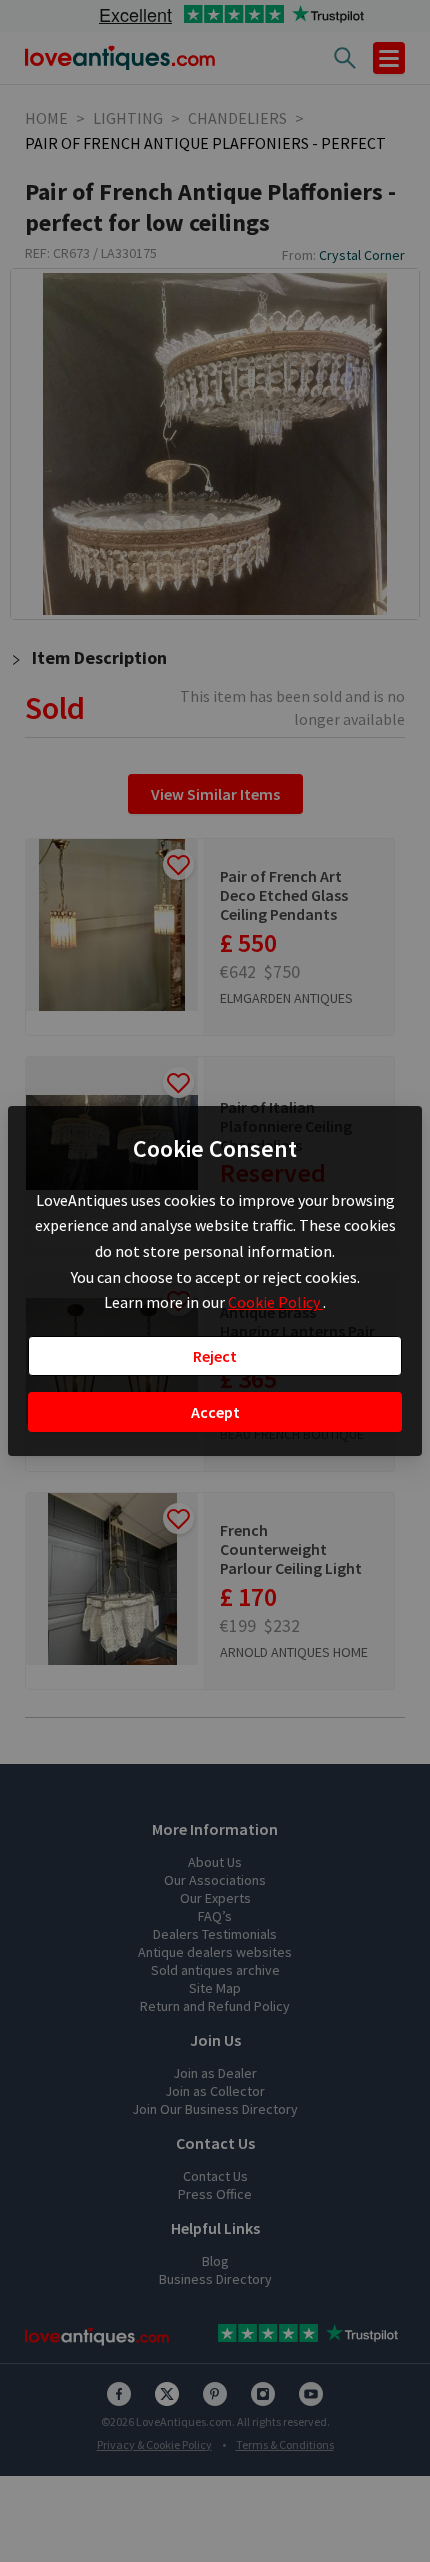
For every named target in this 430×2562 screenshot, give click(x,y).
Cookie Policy (275, 1302)
